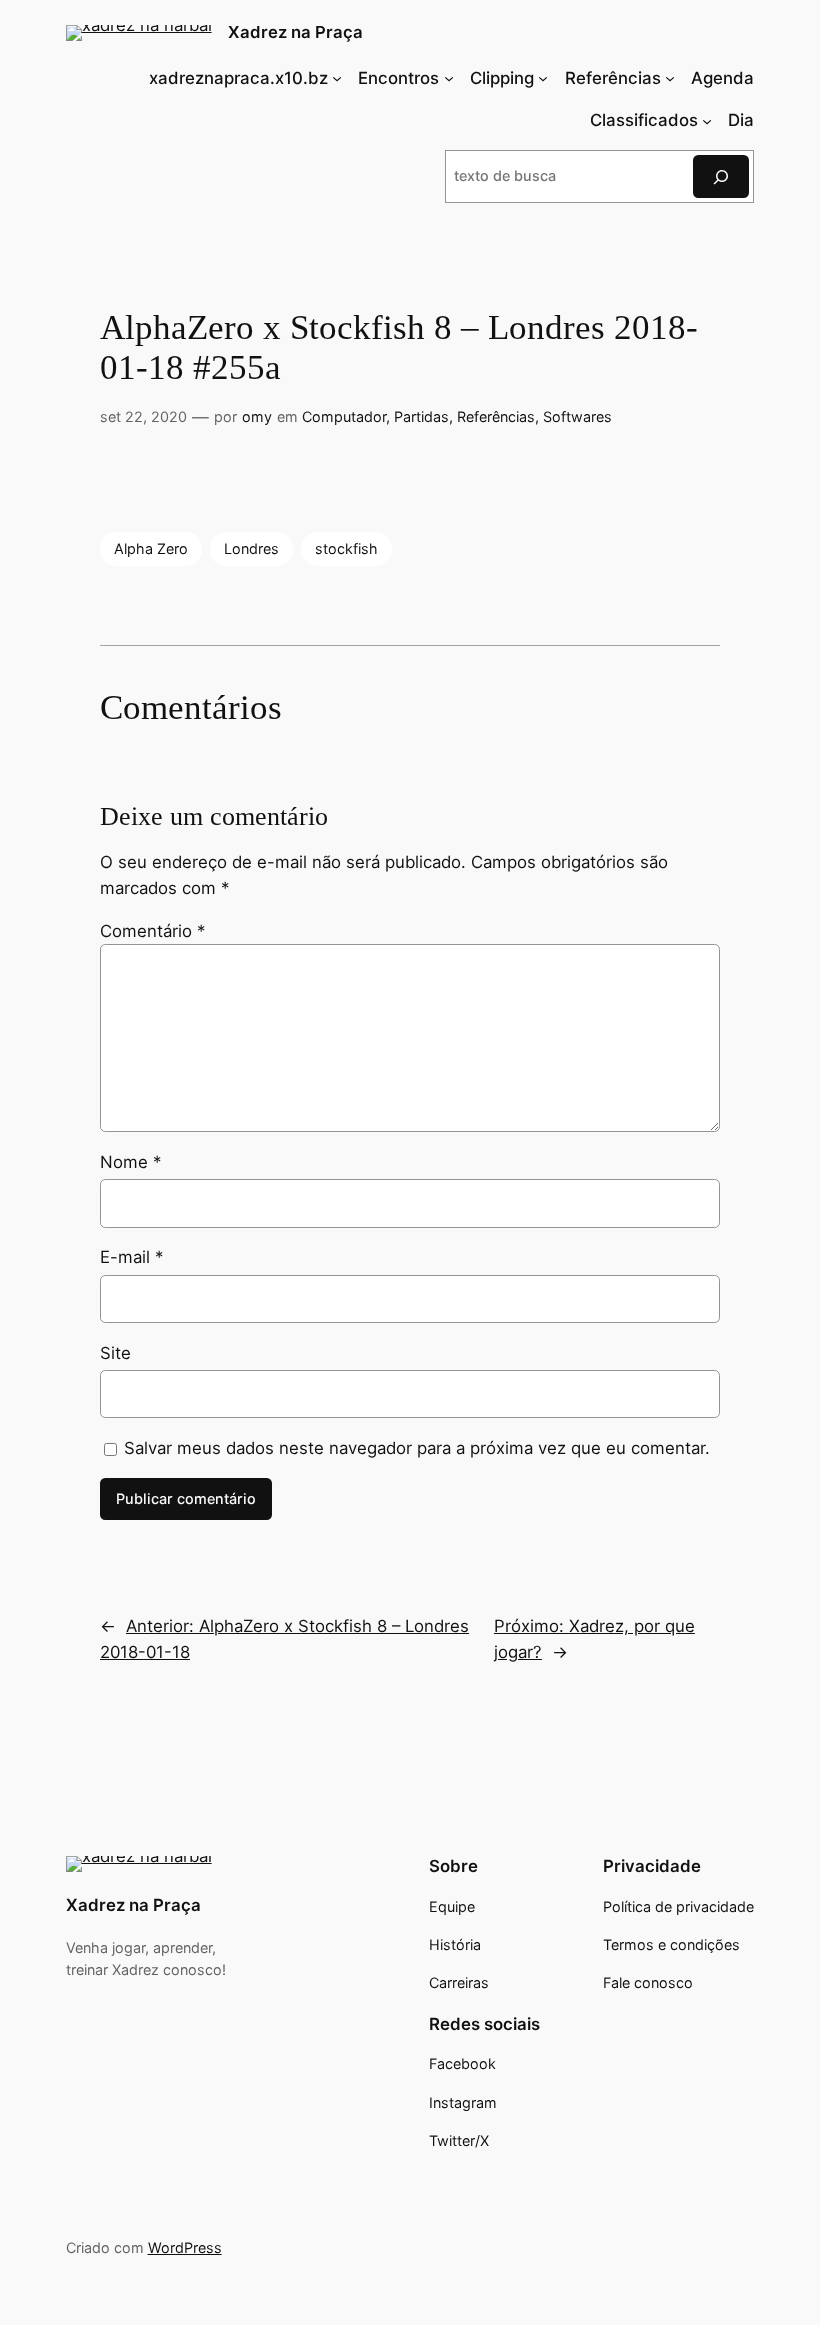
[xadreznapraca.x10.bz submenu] (337, 78)
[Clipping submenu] (543, 78)
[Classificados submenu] (707, 120)
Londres (251, 548)
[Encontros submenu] (449, 78)
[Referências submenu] (670, 78)
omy (257, 416)
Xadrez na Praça (295, 32)
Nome (130, 1162)
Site (115, 1353)
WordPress (185, 2247)
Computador (344, 416)
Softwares (577, 416)
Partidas (421, 416)
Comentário (152, 931)
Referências (496, 416)
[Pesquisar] (721, 176)
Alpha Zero (151, 548)
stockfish (346, 548)
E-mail (131, 1257)
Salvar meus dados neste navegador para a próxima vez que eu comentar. (417, 1448)
